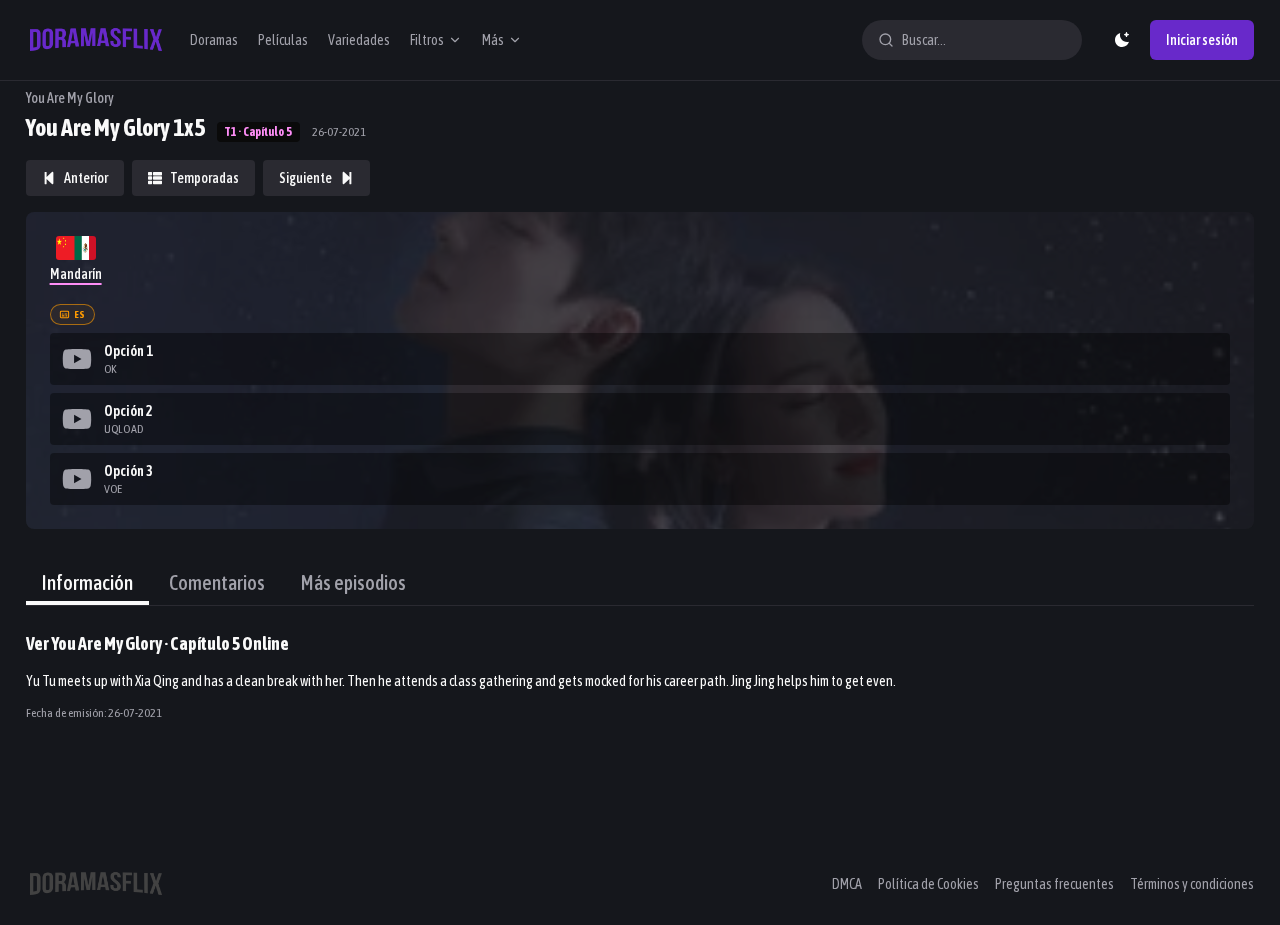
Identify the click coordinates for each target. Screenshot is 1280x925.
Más (493, 40)
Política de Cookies (928, 884)
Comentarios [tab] (217, 582)
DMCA (847, 884)
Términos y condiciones (1192, 884)
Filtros (427, 40)
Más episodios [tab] (353, 582)
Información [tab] (87, 582)
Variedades (359, 40)
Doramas (214, 40)
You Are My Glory (70, 98)
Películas (283, 40)
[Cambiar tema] (1122, 40)
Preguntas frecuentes (1054, 884)
